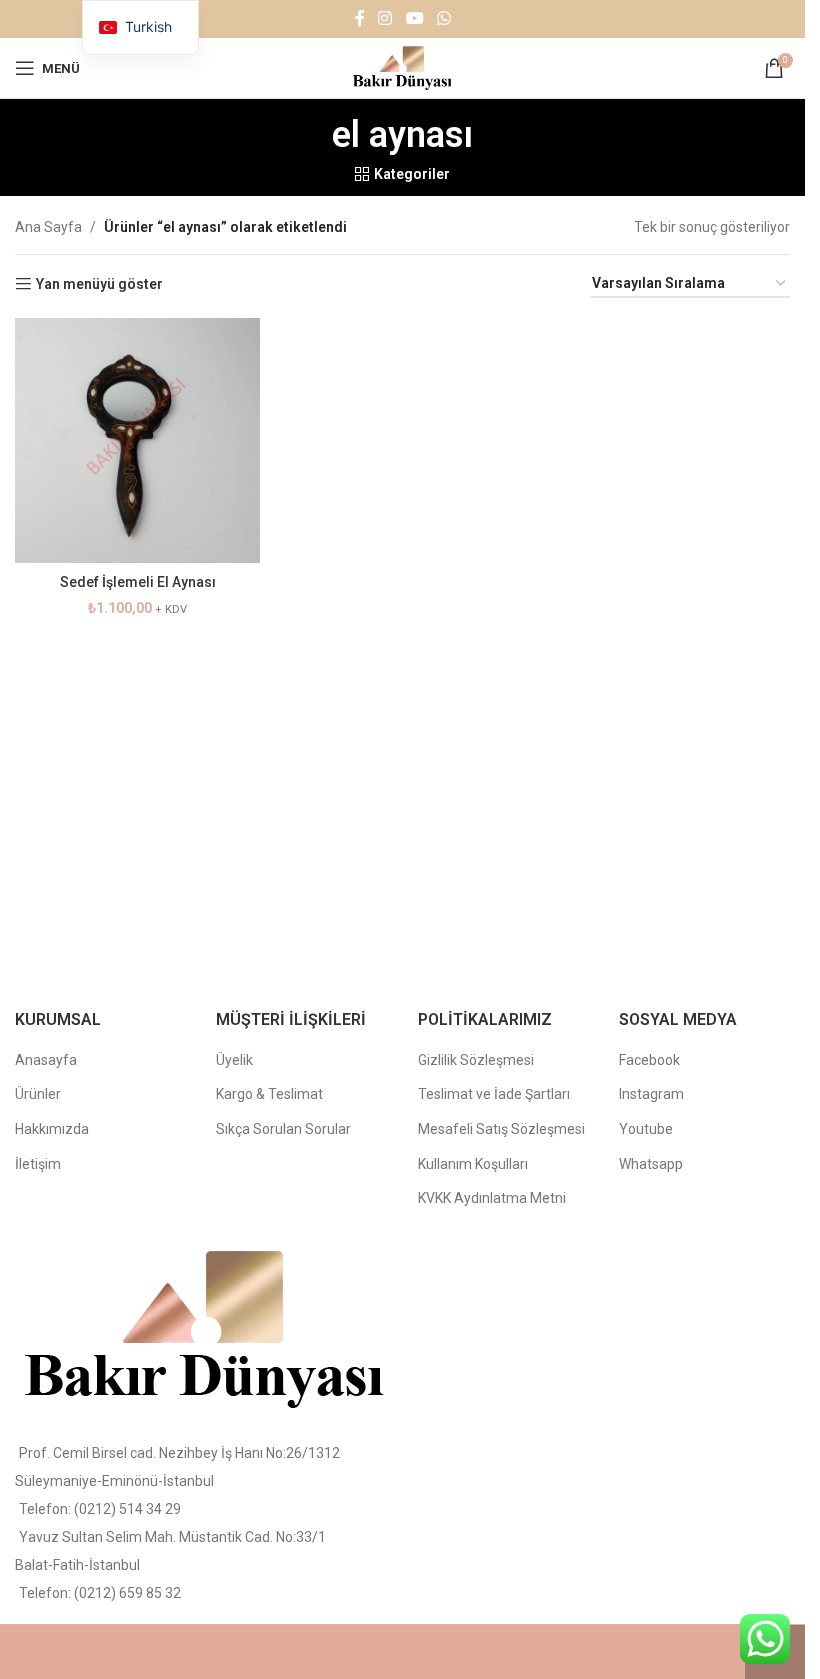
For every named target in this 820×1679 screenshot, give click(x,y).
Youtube (646, 1129)
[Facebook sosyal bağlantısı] (360, 18)
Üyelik (234, 1060)
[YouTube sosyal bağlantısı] (414, 18)
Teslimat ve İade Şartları (494, 1094)
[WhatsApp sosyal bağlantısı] (443, 18)
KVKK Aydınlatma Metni (492, 1198)
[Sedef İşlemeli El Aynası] (137, 440)
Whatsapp (651, 1164)
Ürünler (38, 1094)
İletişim (38, 1164)
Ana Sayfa (48, 227)
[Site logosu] (403, 67)
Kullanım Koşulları (473, 1164)
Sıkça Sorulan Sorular (283, 1129)
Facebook (649, 1060)
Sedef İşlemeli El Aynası (138, 582)
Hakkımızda (52, 1129)
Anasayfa (46, 1060)
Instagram (651, 1094)
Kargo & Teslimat (269, 1094)
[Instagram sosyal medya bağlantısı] (385, 18)
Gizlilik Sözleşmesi (476, 1060)
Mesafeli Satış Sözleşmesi (501, 1129)
